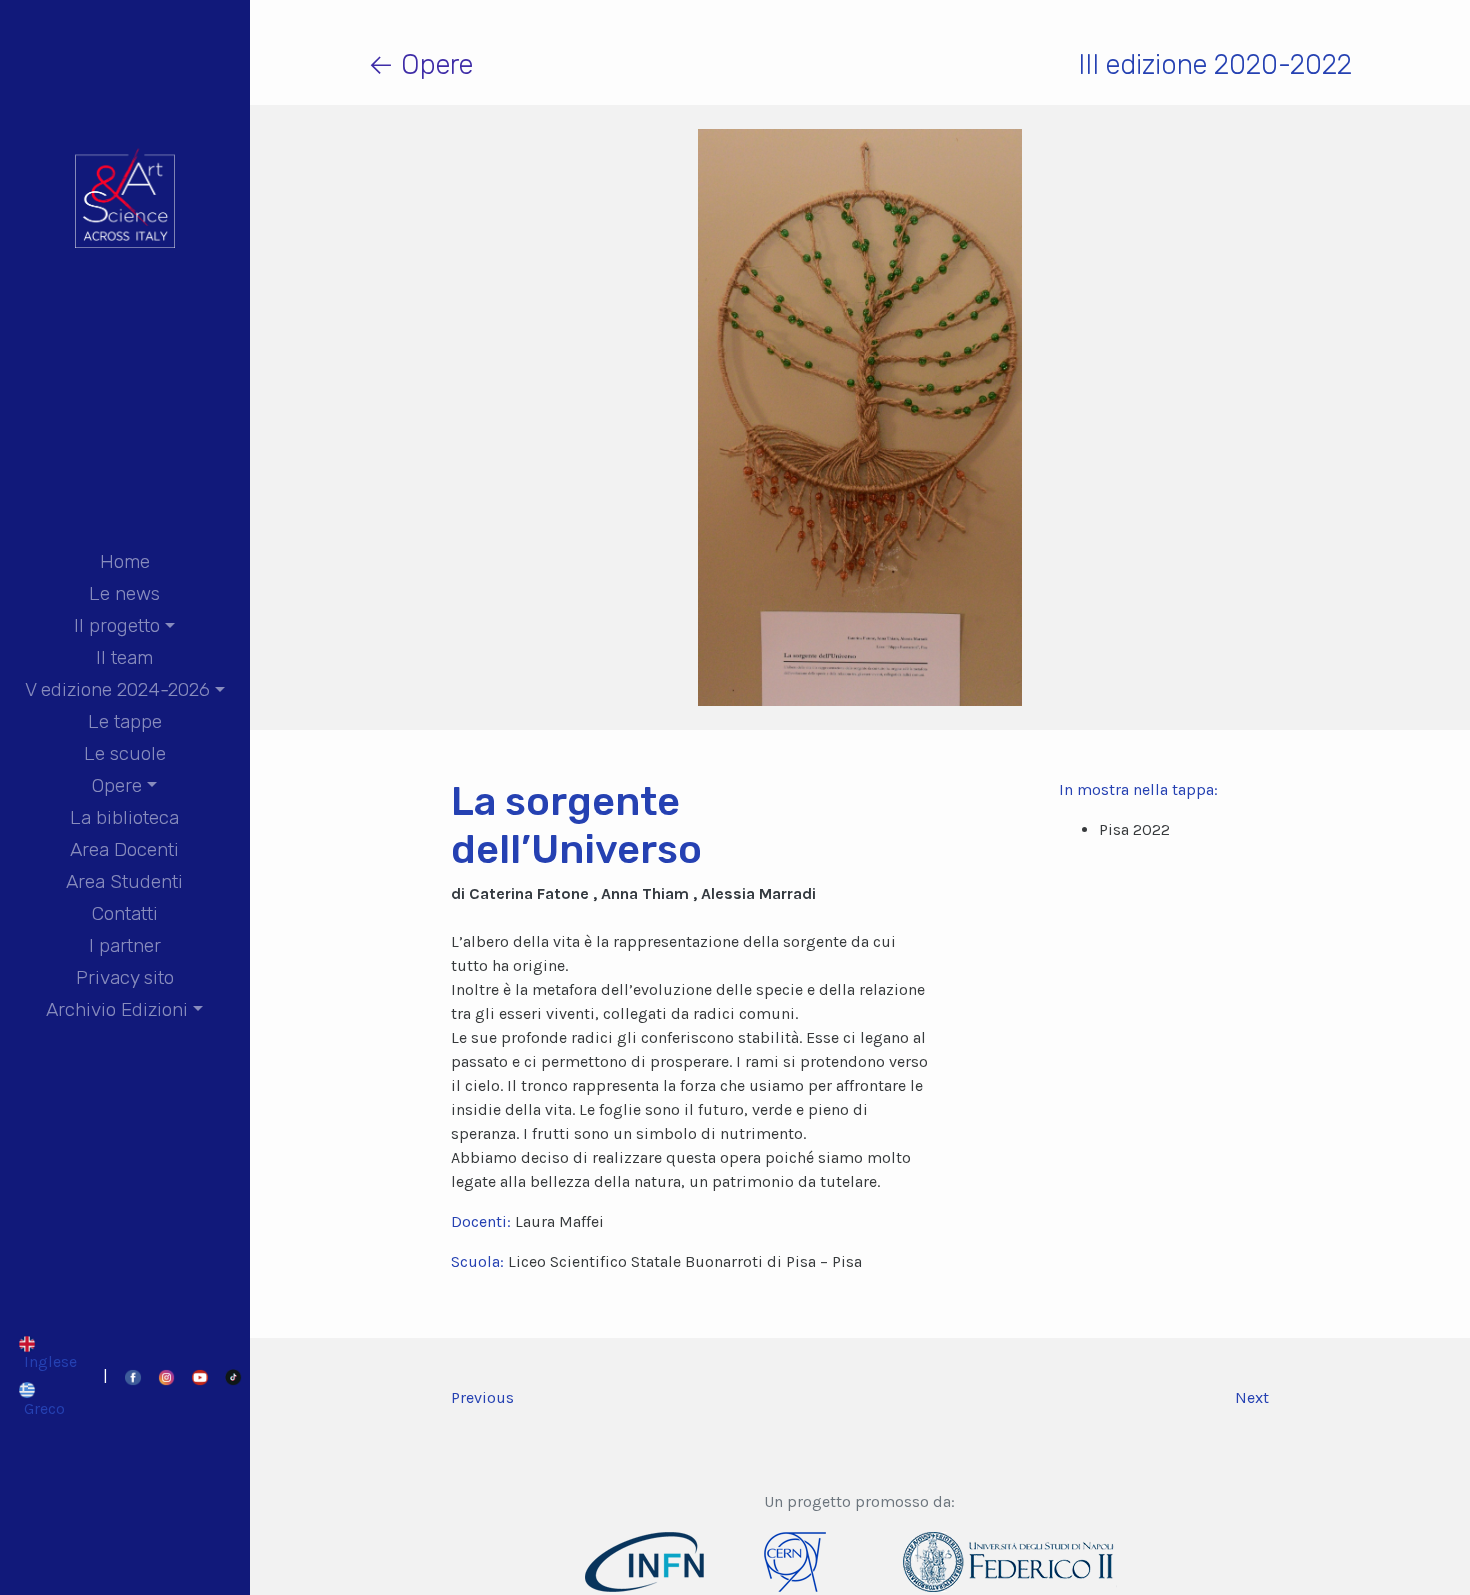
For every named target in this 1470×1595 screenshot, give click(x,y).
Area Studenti (124, 881)
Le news (124, 593)
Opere (117, 785)
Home (125, 561)
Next (1252, 1397)
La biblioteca (124, 817)
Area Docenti (124, 849)
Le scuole (125, 753)
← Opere (420, 64)
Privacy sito (125, 977)
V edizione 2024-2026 (117, 689)
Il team (124, 657)
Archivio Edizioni (117, 1009)
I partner (125, 945)
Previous (482, 1397)
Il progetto (117, 625)
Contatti (125, 913)
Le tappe (125, 721)
